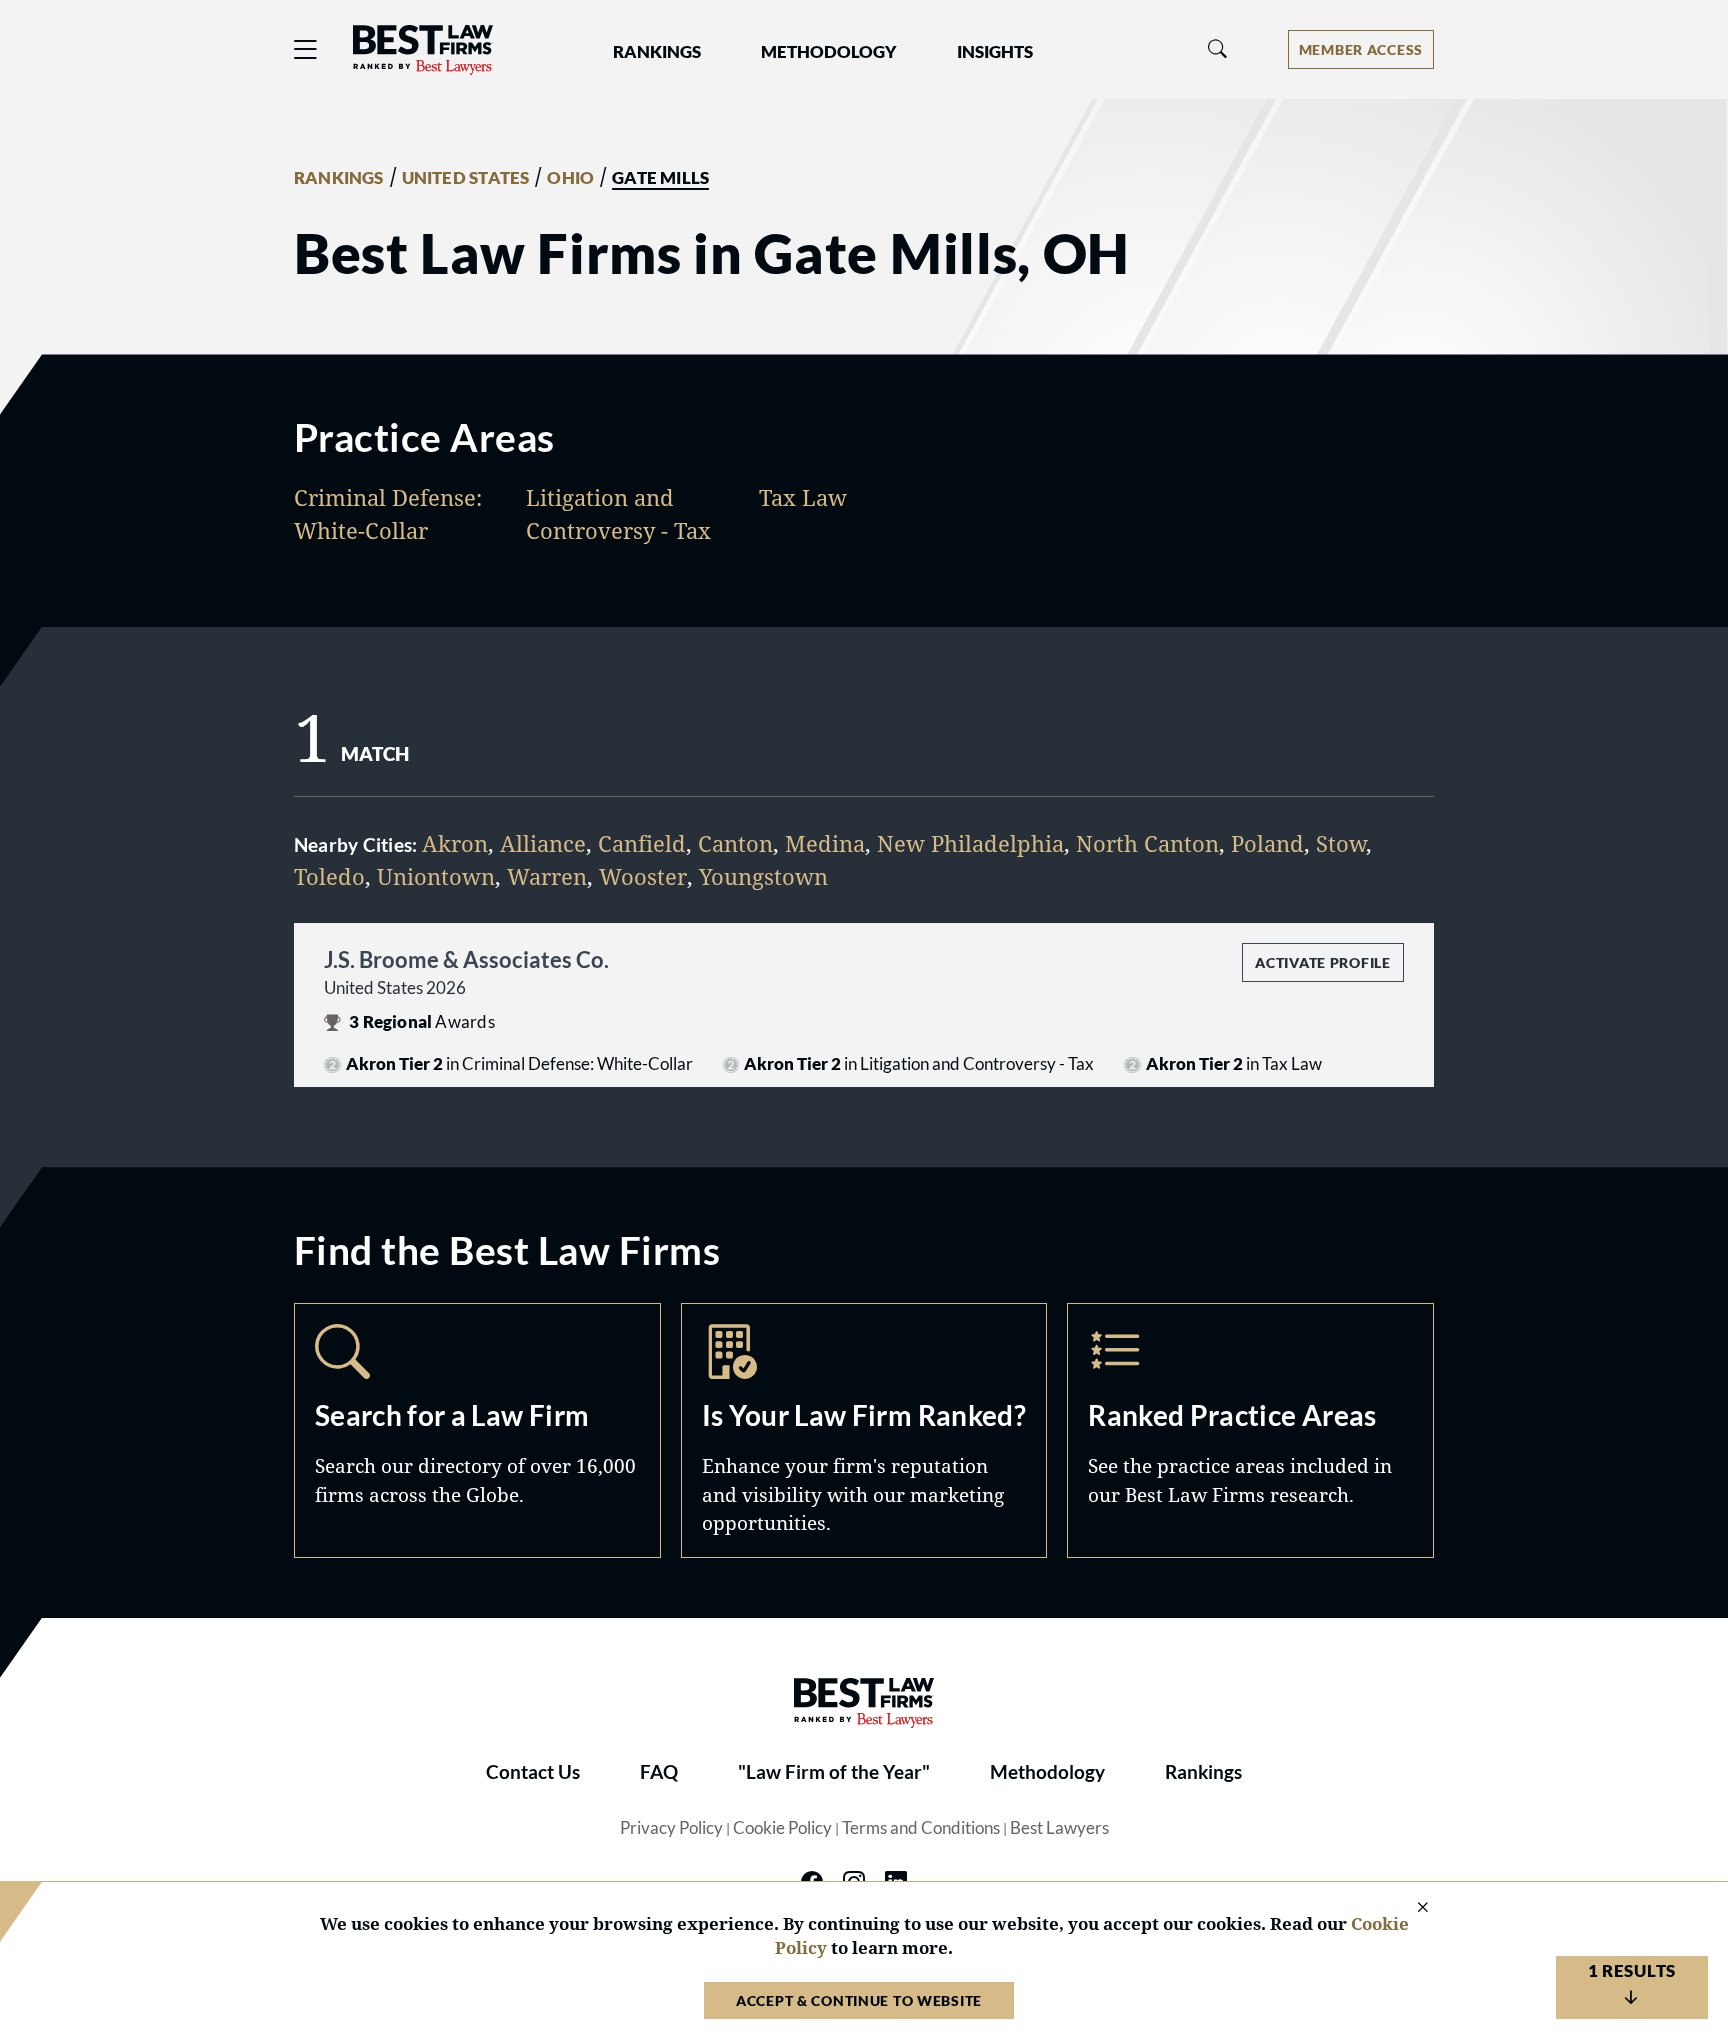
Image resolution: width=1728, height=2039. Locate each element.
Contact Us (533, 1772)
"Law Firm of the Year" (834, 1772)
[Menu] (306, 49)
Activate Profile (1322, 962)
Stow (1341, 843)
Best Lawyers (1059, 1828)
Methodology (1047, 1772)
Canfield (642, 843)
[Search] (1218, 49)
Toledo (329, 876)
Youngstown (763, 876)
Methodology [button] (829, 52)
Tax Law (803, 497)
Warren (547, 876)
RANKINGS (339, 178)
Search (477, 1430)
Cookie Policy (782, 1828)
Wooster (643, 876)
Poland (1267, 843)
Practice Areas (1250, 1430)
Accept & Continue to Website (859, 2000)
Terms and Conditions (921, 1828)
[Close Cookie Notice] (1410, 1908)
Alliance (543, 843)
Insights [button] (995, 52)
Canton (735, 843)
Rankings (1203, 1772)
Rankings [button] (657, 52)
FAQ (659, 1772)
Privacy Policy (671, 1828)
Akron (455, 843)
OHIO (570, 178)
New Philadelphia (970, 843)
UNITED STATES (466, 178)
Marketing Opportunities (864, 1430)
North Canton (1147, 843)
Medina (825, 843)
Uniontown (436, 876)
